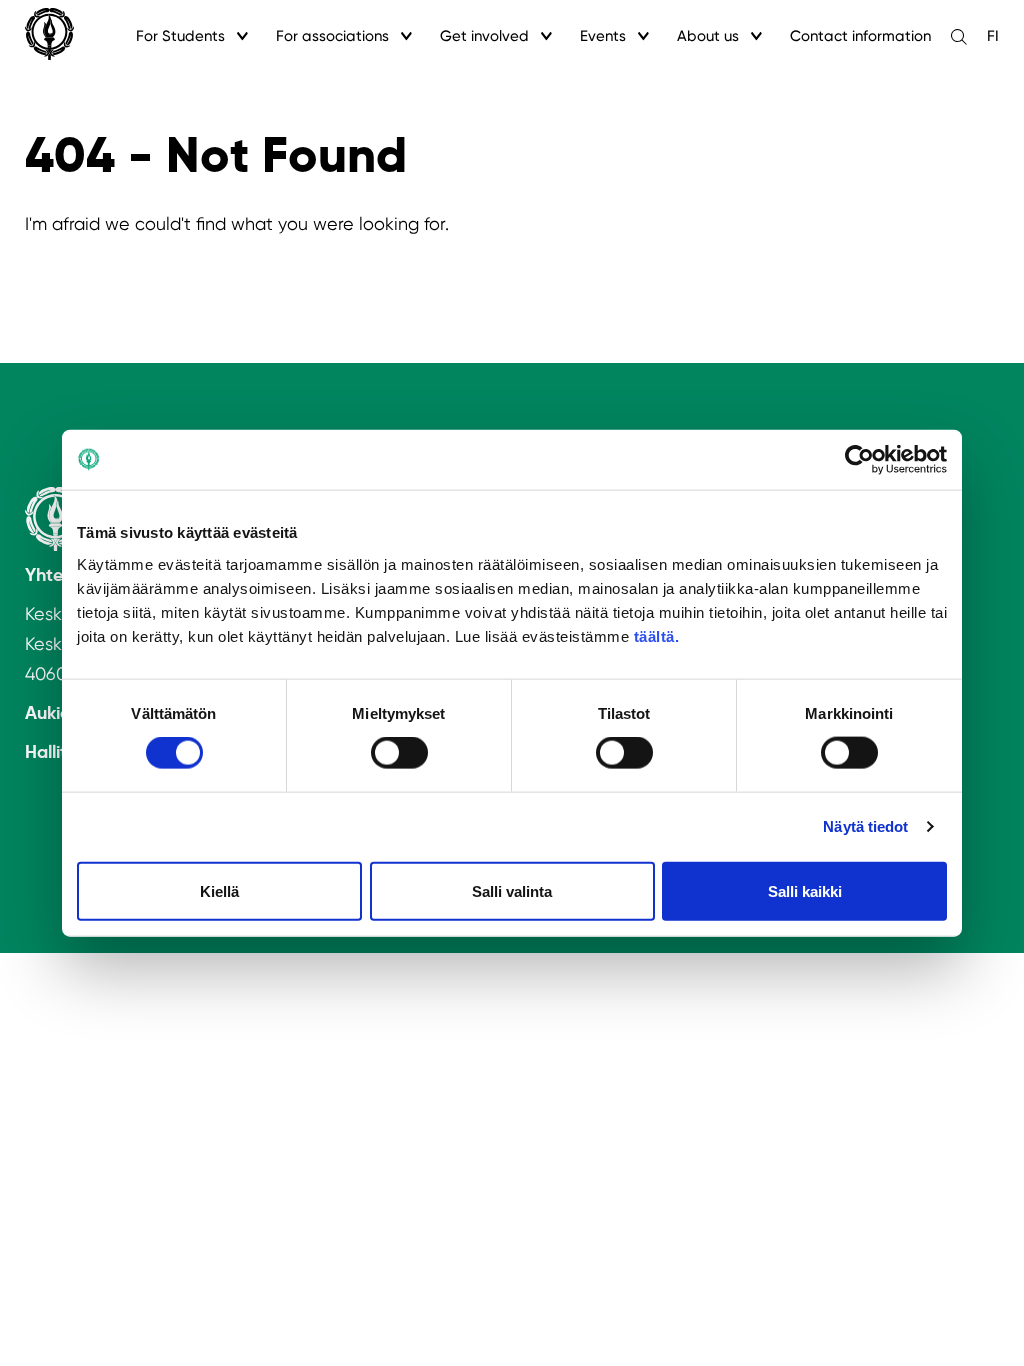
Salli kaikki (805, 890)
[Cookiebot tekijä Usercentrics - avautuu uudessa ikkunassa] (859, 460)
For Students (180, 36)
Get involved (484, 36)
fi (993, 36)
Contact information (860, 36)
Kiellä (219, 890)
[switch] (399, 753)
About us (708, 36)
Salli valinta (512, 890)
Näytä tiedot (865, 826)
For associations (332, 36)
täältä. (657, 635)
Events (603, 36)
